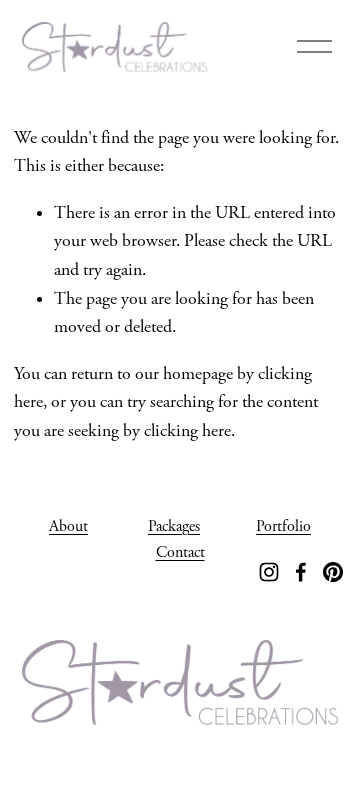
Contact (180, 552)
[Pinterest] (333, 572)
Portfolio (283, 526)
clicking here (187, 431)
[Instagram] (269, 572)
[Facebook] (301, 572)
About (68, 526)
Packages (174, 526)
